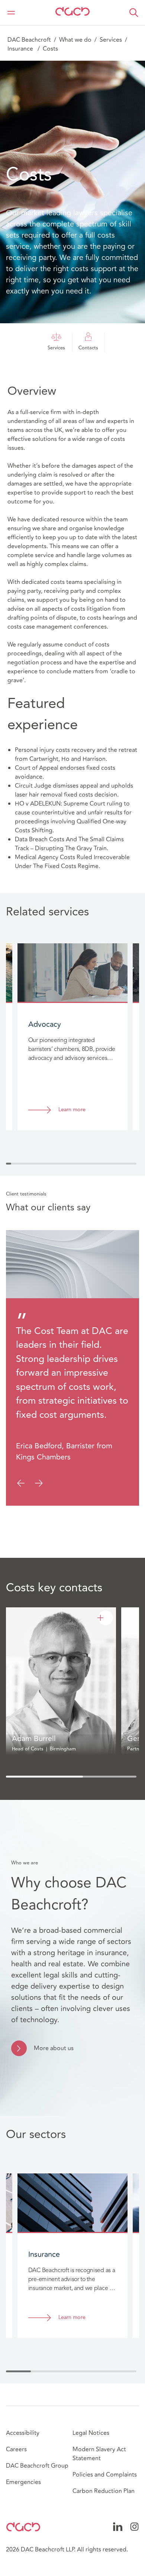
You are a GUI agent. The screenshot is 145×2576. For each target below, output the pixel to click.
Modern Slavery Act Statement (99, 2454)
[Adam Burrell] (106, 1618)
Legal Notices (91, 2433)
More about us (54, 2048)
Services (111, 40)
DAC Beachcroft (29, 40)
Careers (16, 2449)
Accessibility (23, 2433)
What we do (75, 40)
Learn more (72, 1110)
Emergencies (23, 2482)
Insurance (21, 49)
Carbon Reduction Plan (104, 2491)
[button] (134, 13)
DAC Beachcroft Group (37, 2466)
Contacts (88, 348)
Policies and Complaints (105, 2475)
